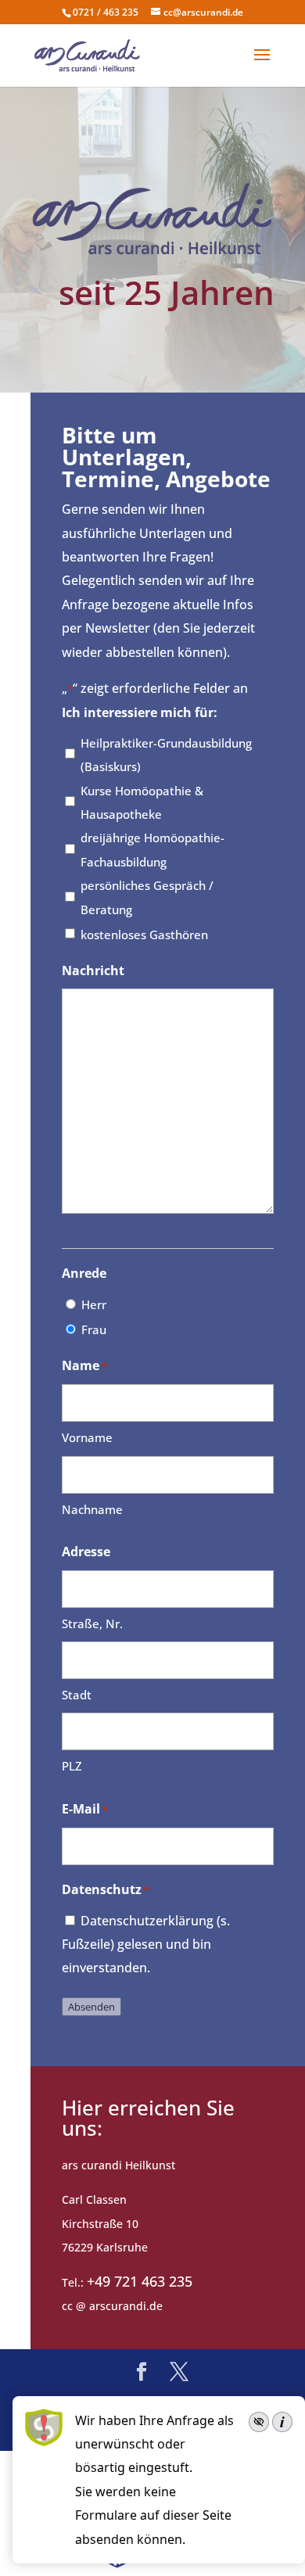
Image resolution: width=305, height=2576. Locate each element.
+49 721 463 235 (140, 2281)
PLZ (72, 1766)
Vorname (87, 1437)
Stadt (77, 1695)
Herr (94, 1304)
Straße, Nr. (92, 1623)
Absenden (91, 2007)
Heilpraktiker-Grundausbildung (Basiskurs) (166, 755)
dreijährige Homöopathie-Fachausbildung (152, 849)
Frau (94, 1329)
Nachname (92, 1509)
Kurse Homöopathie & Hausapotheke (142, 802)
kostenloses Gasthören (144, 935)
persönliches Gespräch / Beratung (147, 897)
